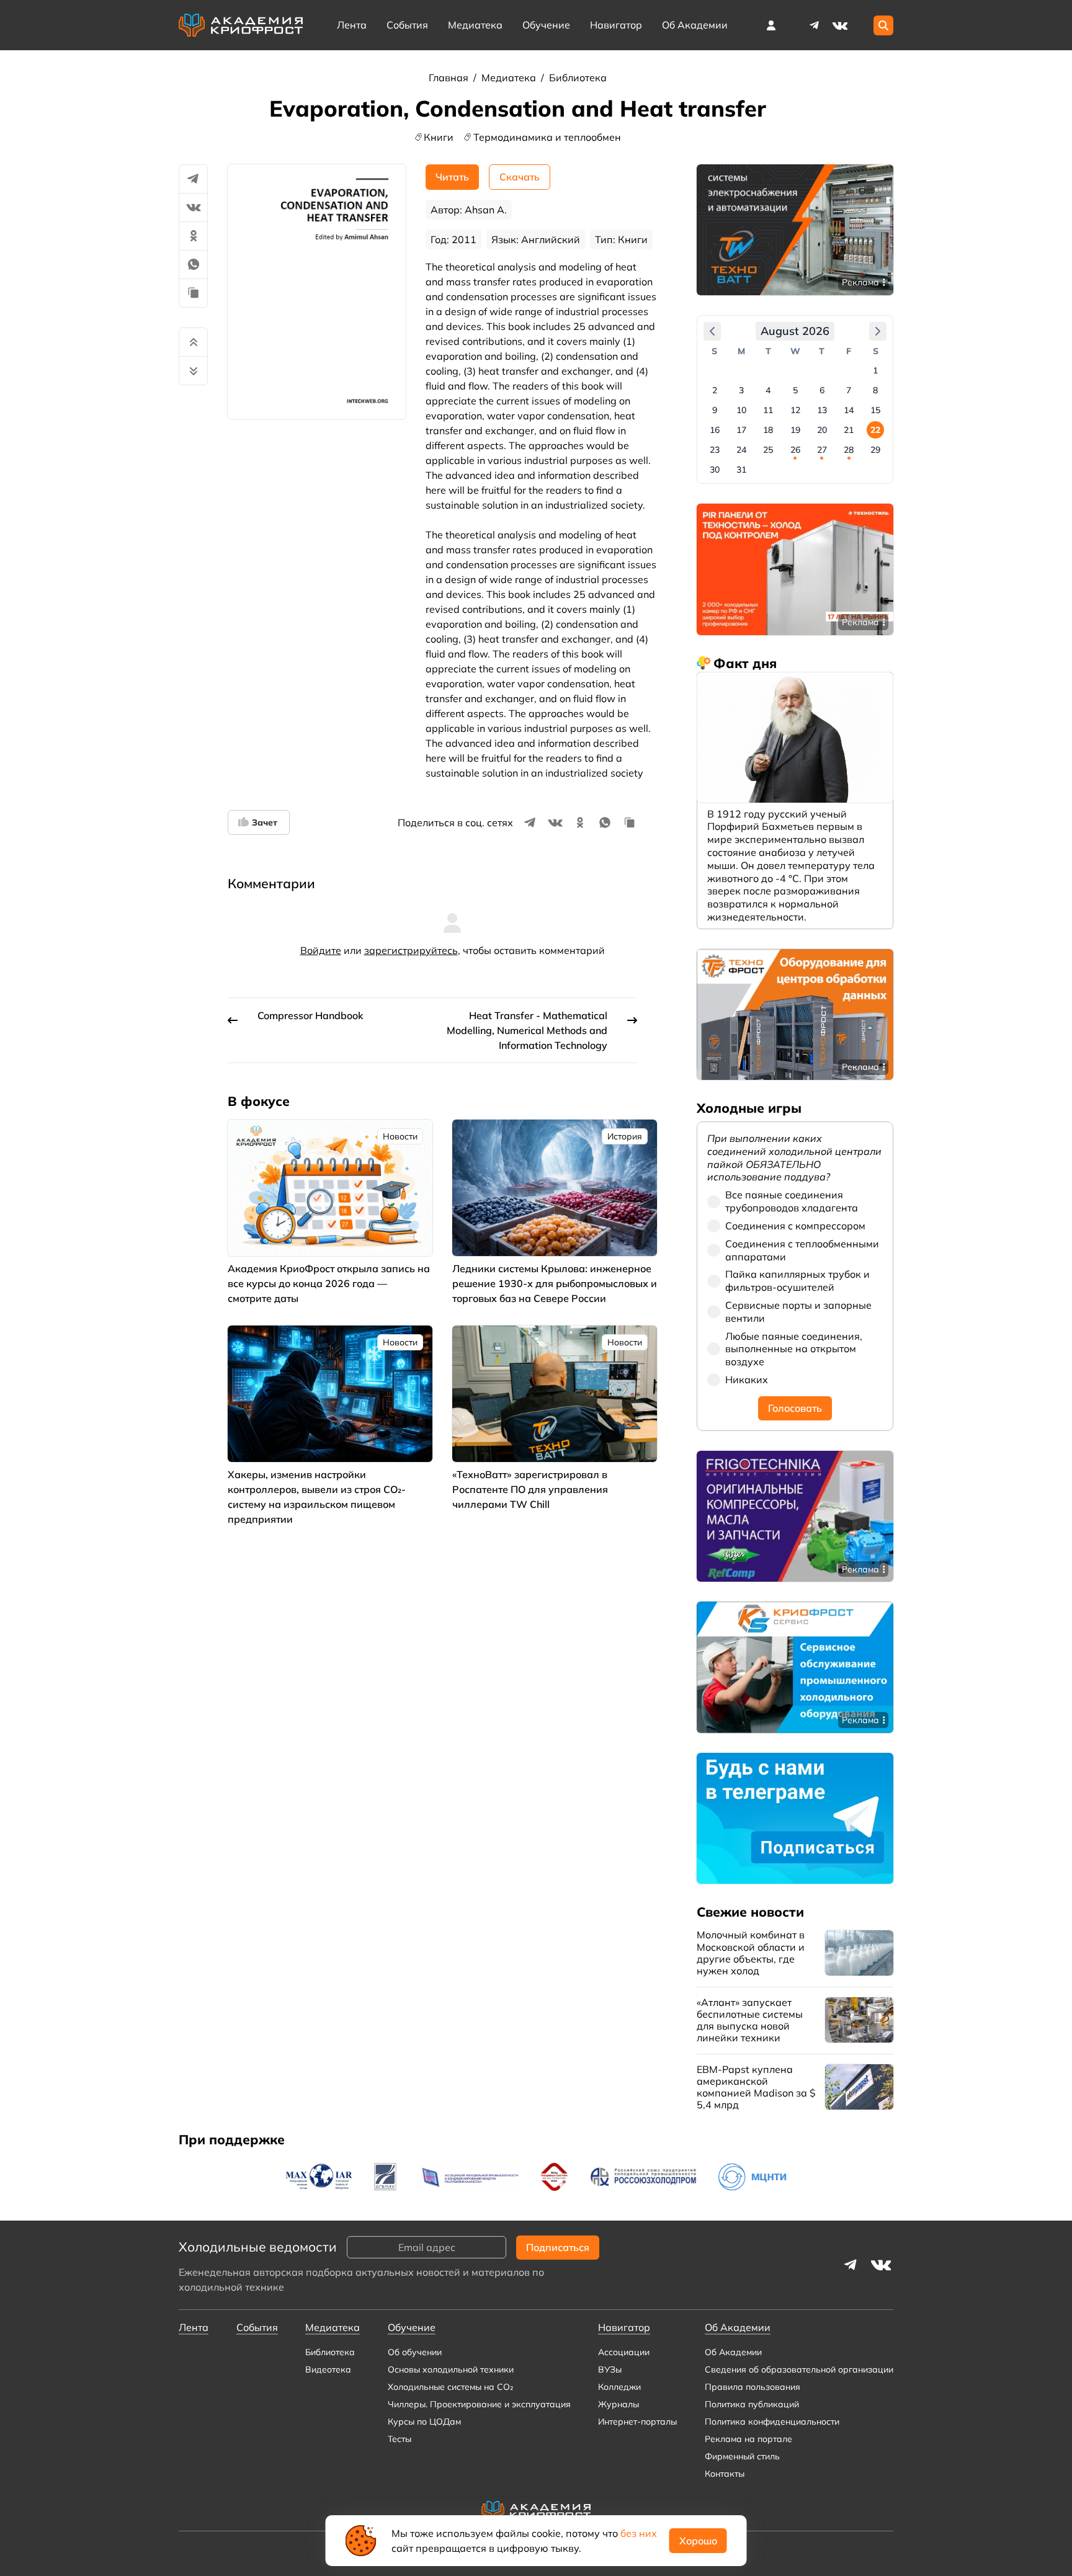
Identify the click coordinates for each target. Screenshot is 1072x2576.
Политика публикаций (752, 2404)
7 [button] (849, 390)
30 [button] (715, 470)
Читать (452, 177)
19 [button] (795, 430)
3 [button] (741, 390)
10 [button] (741, 410)
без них (639, 2533)
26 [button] (795, 450)
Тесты (400, 2439)
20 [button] (822, 430)
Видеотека (328, 2369)
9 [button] (715, 410)
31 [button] (741, 470)
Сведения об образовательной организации (799, 2369)
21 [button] (849, 430)
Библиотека (578, 78)
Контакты (725, 2474)
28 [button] (849, 450)
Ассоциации (624, 2352)
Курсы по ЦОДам (424, 2422)
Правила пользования (753, 2387)
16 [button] (715, 430)
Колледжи (619, 2387)
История (625, 1136)
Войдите (321, 950)
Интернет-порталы (637, 2422)
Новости (400, 1136)
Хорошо (698, 2541)
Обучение (546, 25)
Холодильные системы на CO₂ (450, 2387)
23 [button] (715, 450)
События (407, 25)
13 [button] (822, 410)
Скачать (520, 177)
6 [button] (822, 390)
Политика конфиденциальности (772, 2422)
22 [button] (875, 430)
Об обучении (415, 2352)
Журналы (619, 2404)
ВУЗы (610, 2369)
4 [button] (768, 390)
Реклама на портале (748, 2439)
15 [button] (875, 410)
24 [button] (741, 450)
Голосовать (795, 1408)
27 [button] (822, 450)
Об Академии (733, 2352)
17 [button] (741, 430)
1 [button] (875, 370)
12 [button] (795, 410)
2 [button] (715, 390)
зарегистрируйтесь (411, 950)
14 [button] (849, 410)
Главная (450, 78)
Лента (352, 25)
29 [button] (875, 450)
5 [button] (795, 390)
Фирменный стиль (742, 2456)
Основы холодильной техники (451, 2369)
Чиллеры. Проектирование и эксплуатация (479, 2404)
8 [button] (875, 390)
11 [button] (768, 410)
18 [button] (768, 430)
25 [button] (768, 450)
